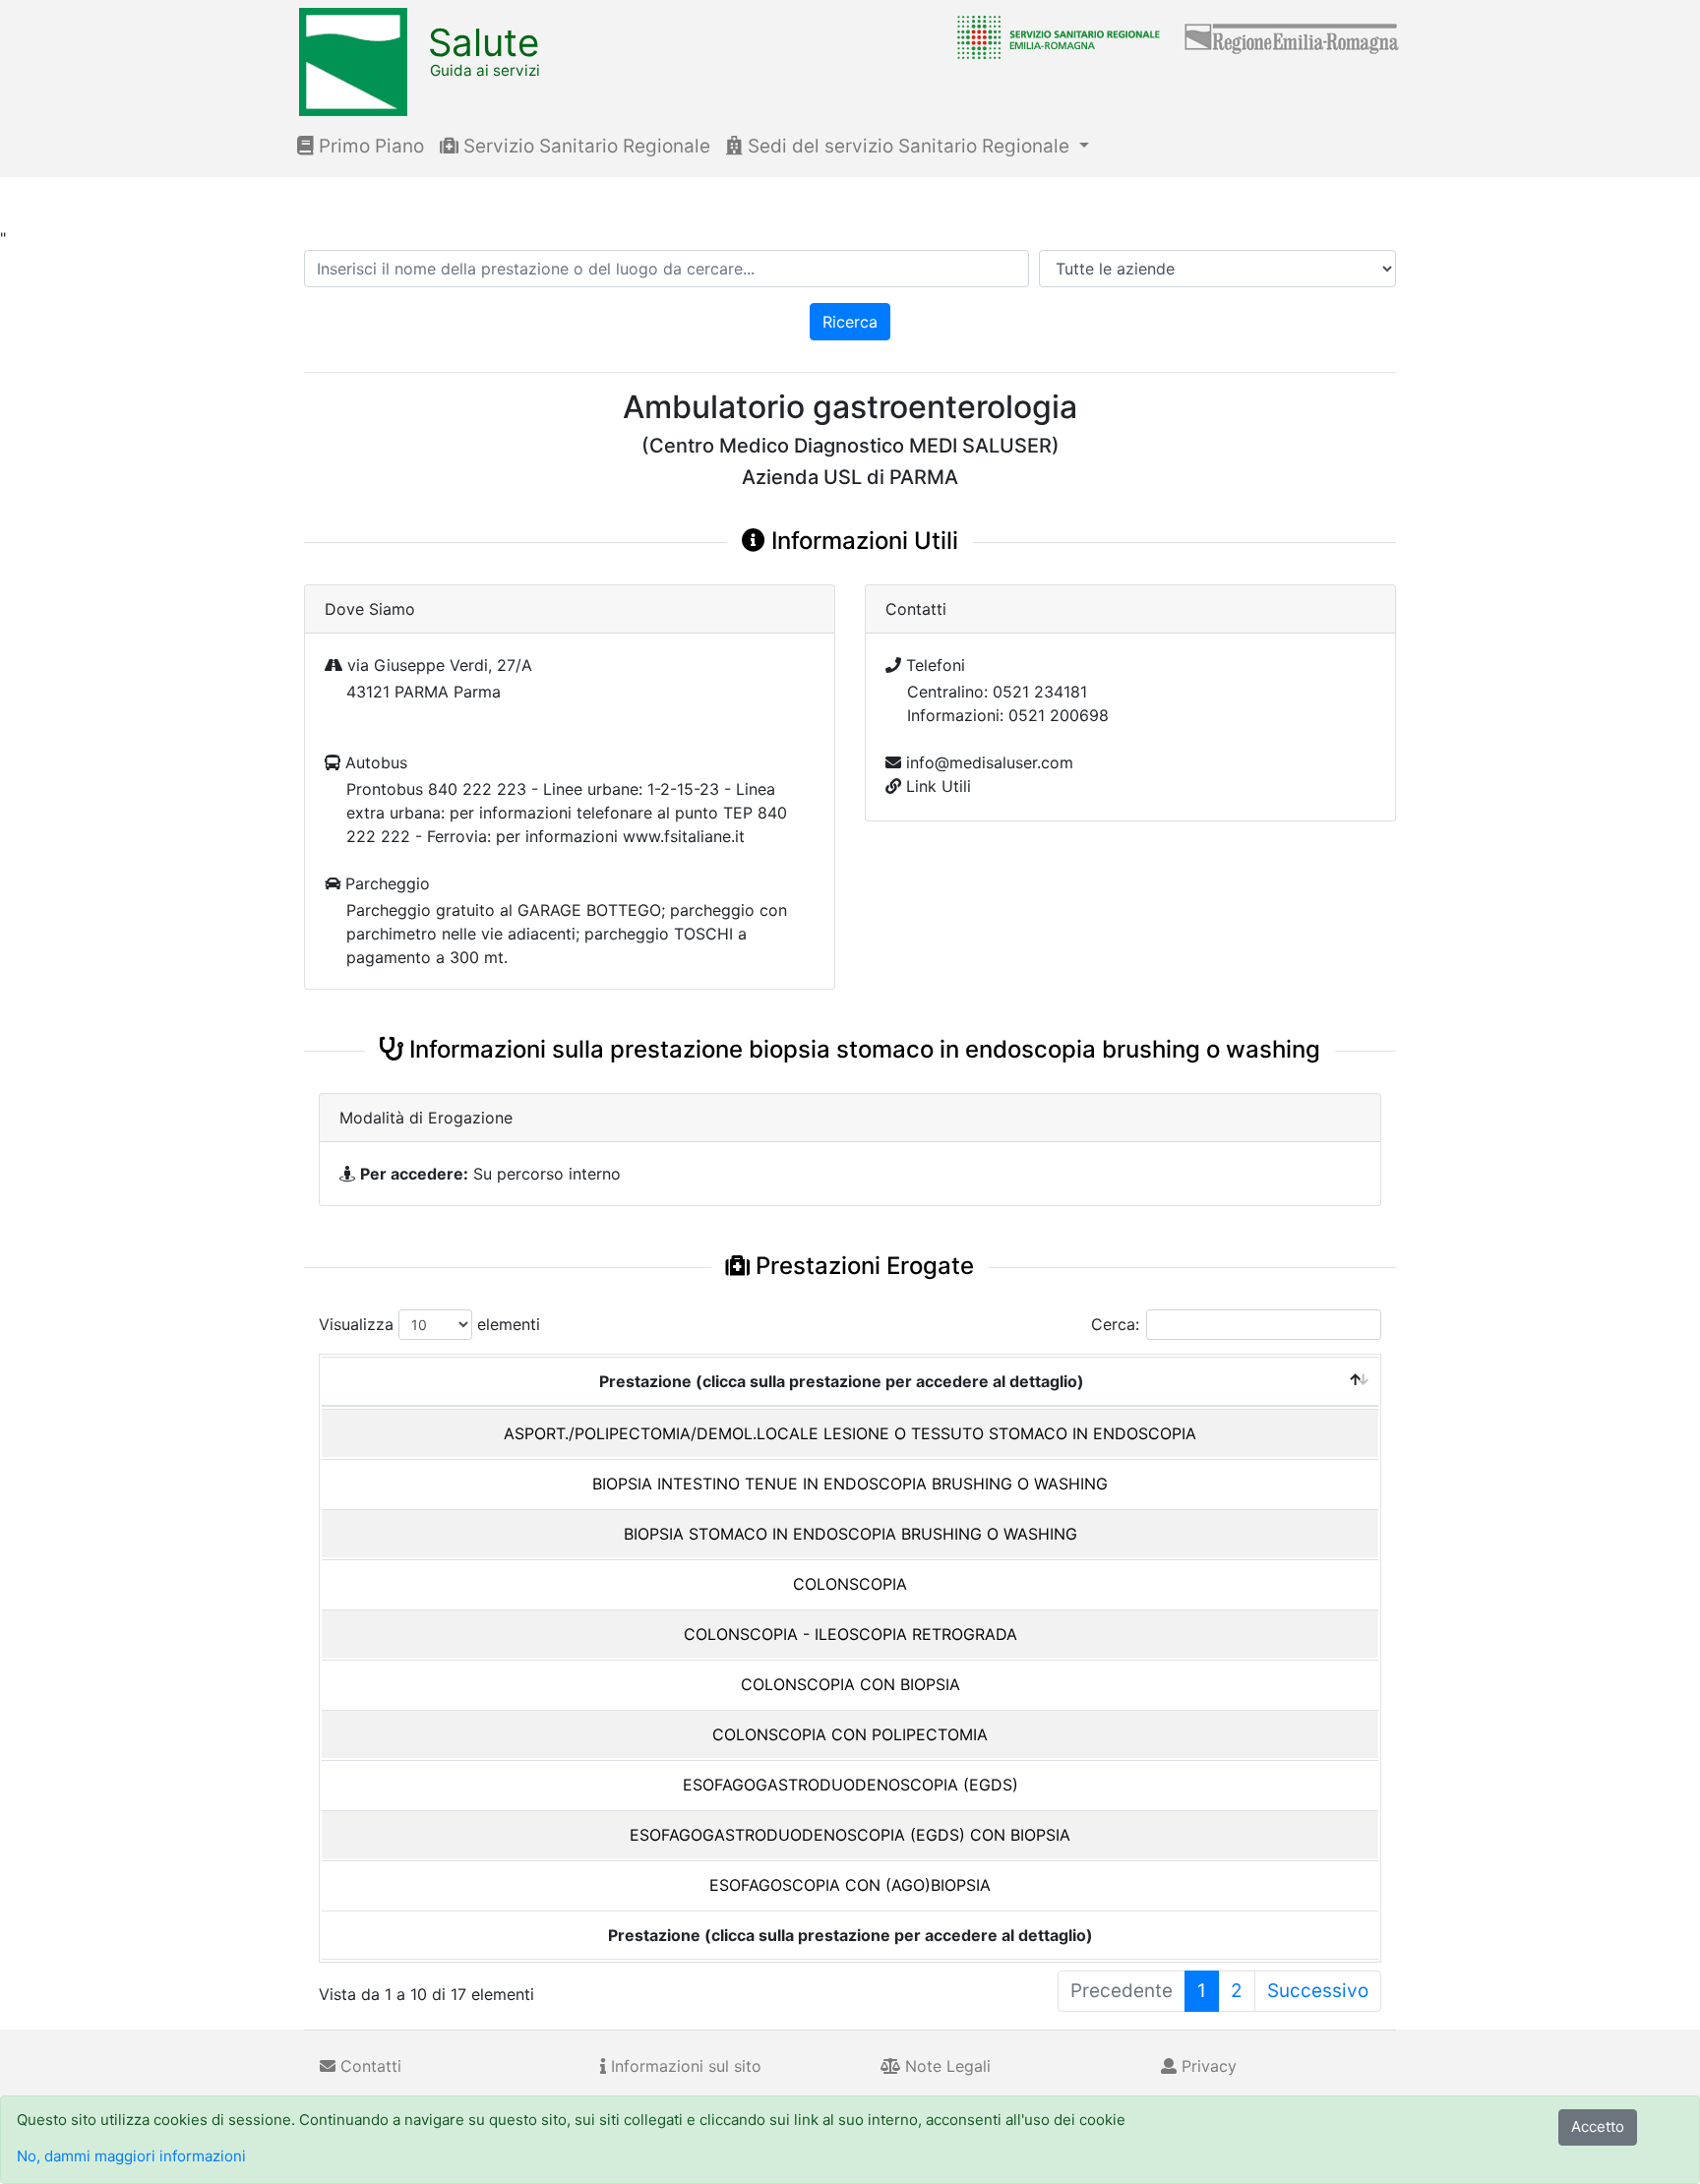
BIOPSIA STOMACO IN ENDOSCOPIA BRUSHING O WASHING (850, 1534)
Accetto (1598, 2126)
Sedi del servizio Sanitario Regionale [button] (909, 146)
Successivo (1318, 1991)
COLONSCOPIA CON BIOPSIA (850, 1684)
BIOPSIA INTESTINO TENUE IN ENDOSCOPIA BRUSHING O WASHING (850, 1484)
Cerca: (1115, 1324)
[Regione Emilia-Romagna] (1293, 36)
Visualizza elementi (429, 1324)
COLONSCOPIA (850, 1584)
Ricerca (850, 322)
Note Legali (945, 2066)
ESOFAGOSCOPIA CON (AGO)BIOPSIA (850, 1885)
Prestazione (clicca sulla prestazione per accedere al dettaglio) (842, 1381)
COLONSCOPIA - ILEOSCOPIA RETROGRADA (850, 1634)
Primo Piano (369, 146)
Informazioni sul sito (684, 2066)
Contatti (368, 2066)
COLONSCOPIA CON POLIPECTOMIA (850, 1734)
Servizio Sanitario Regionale (584, 146)
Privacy (1207, 2066)
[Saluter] (1054, 36)
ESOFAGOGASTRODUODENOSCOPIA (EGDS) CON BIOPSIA (850, 1835)
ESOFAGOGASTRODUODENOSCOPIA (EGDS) (850, 1785)
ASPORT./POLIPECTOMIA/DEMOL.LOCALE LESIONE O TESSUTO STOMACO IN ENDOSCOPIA (850, 1433)
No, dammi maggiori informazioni (131, 2156)
